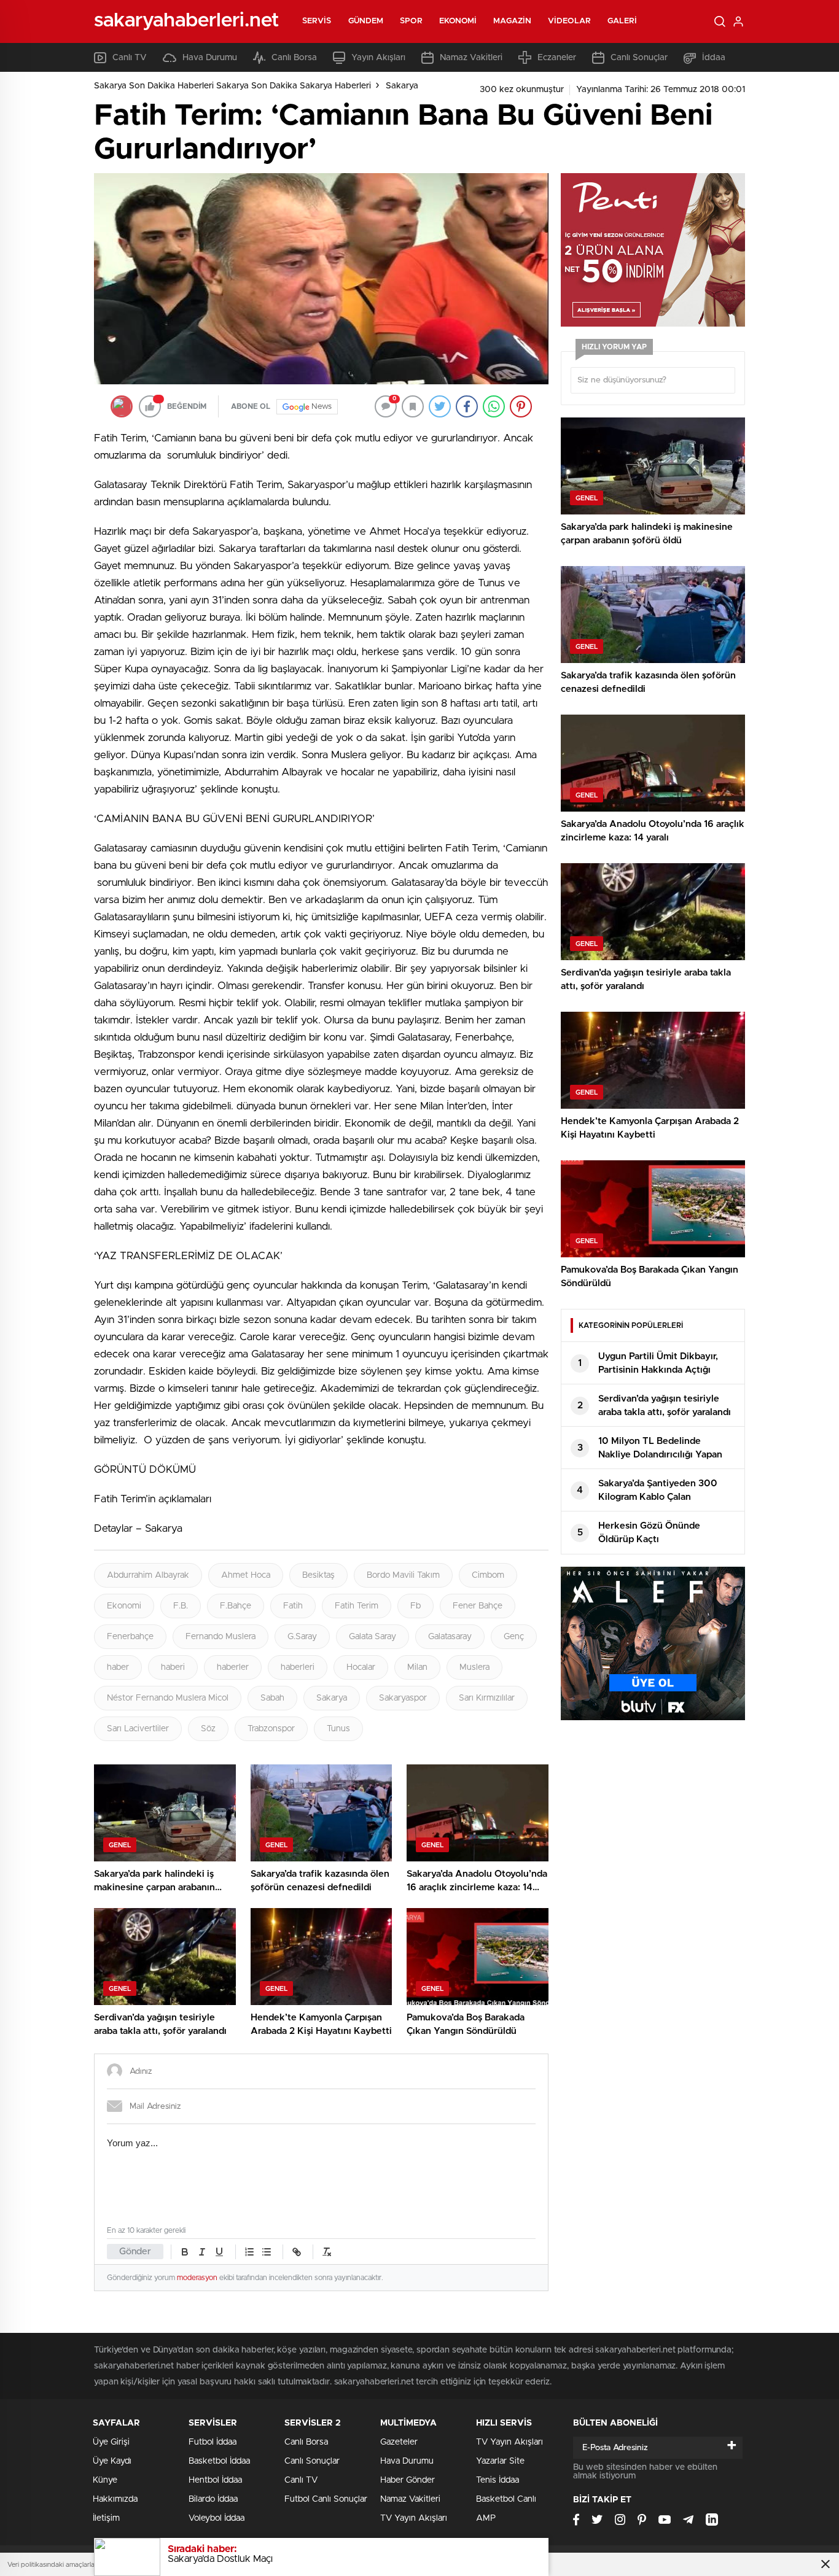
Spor (411, 21)
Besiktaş (318, 1575)
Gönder (135, 2252)
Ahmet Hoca (246, 1575)
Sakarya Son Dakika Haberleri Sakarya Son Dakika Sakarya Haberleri (232, 86)
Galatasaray (450, 1637)
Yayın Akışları (378, 58)
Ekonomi (458, 21)
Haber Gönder (408, 2480)
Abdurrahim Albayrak (148, 1575)
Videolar (569, 21)
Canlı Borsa (294, 58)
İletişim (106, 2518)
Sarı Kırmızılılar (487, 1698)
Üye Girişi (111, 2442)
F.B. (181, 1606)
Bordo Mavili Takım (403, 1575)
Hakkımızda (115, 2499)
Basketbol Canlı (506, 2499)
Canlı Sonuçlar (639, 58)
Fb (416, 1606)
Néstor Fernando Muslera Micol (168, 1698)
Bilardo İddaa (213, 2499)
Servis (317, 21)
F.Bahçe (236, 1606)
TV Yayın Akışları (414, 2518)
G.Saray (302, 1637)
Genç (514, 1637)
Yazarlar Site (500, 2461)
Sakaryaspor (403, 1698)
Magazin (512, 21)
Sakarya (402, 86)
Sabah (272, 1698)
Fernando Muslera (220, 1637)
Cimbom (488, 1575)
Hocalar (361, 1667)
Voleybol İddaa (217, 2518)
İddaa (714, 58)
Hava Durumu (210, 58)
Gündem (366, 21)
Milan (417, 1667)
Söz (208, 1729)
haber (118, 1667)
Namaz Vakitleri (471, 58)
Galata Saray (373, 1637)
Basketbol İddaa (219, 2461)
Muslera (474, 1667)
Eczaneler (557, 58)
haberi (173, 1667)
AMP (486, 2518)
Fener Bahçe (478, 1606)
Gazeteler (399, 2442)
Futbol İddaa (213, 2442)
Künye (105, 2480)
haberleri (298, 1667)
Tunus (338, 1729)
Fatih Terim (357, 1606)
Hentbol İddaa (215, 2480)
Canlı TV (130, 58)
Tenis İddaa (498, 2480)
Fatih (293, 1606)
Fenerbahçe (130, 1637)
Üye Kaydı (112, 2461)
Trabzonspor (271, 1729)
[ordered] (249, 2252)
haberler (233, 1667)
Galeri (622, 21)
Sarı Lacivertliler (138, 1729)
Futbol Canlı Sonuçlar (326, 2499)
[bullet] (267, 2252)
